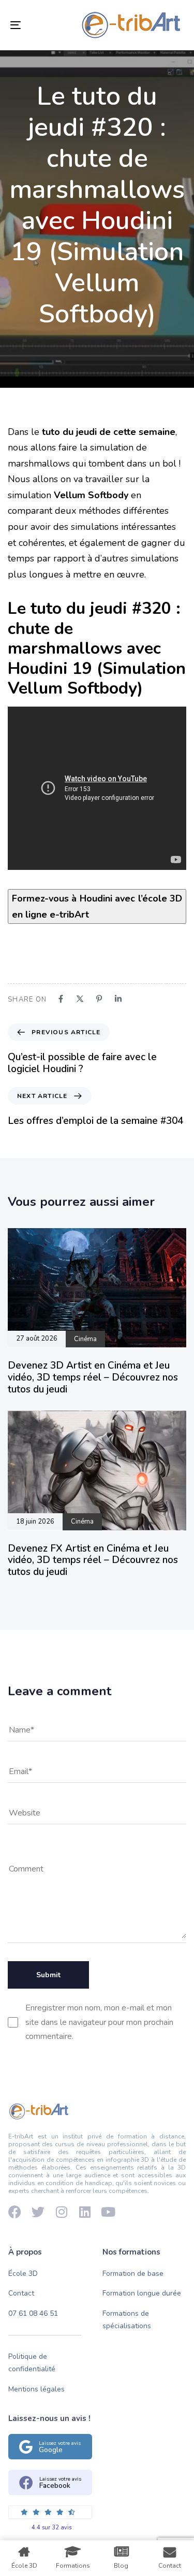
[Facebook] (15, 2212)
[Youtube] (108, 2212)
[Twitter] (38, 2212)
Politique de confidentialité (32, 2363)
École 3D (23, 2274)
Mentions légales (36, 2389)
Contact (21, 2293)
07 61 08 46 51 (33, 2313)
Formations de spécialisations (127, 2320)
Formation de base (133, 2274)
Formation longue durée (142, 2293)
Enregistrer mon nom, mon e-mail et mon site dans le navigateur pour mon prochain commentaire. (99, 2022)
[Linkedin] (85, 2212)
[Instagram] (61, 2212)
